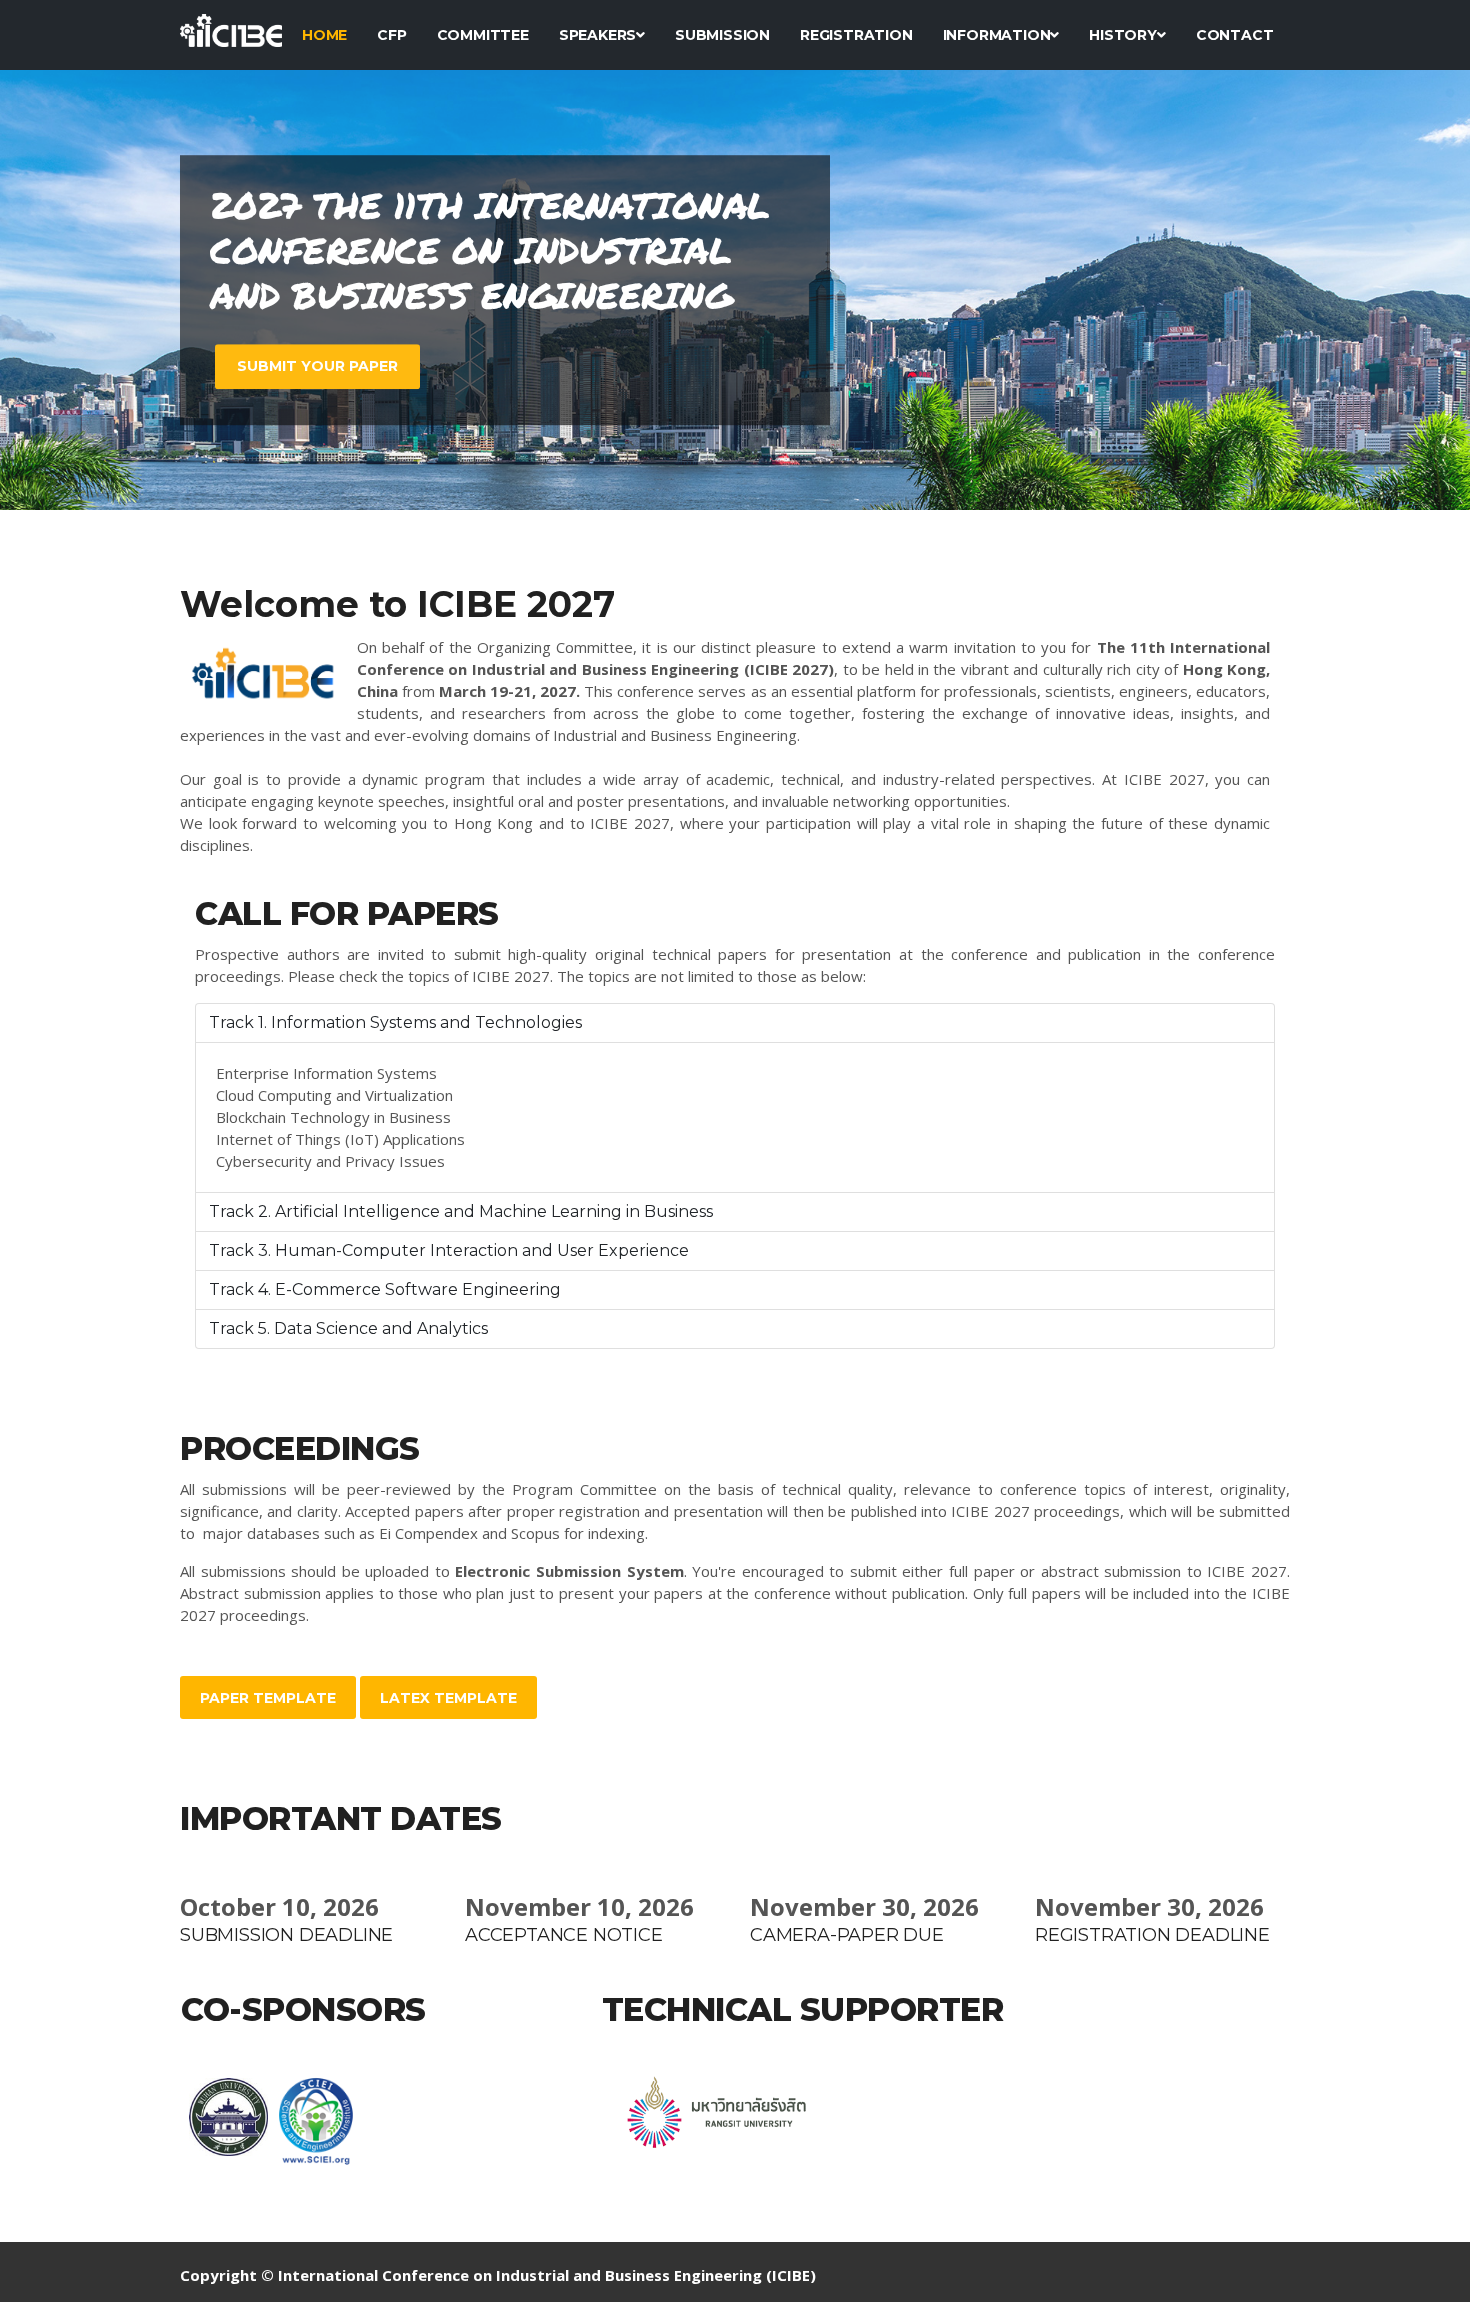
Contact (1235, 35)
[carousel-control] (50, 290)
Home (324, 35)
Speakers (597, 35)
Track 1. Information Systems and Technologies (395, 1022)
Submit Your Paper (317, 366)
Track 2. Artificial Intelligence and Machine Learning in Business (461, 1211)
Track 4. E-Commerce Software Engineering (385, 1289)
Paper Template (268, 1698)
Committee (483, 35)
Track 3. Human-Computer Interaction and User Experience (449, 1250)
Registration (856, 35)
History (1123, 35)
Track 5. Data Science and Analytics (348, 1328)
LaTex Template (448, 1698)
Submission (722, 35)
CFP (391, 35)
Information (997, 35)
